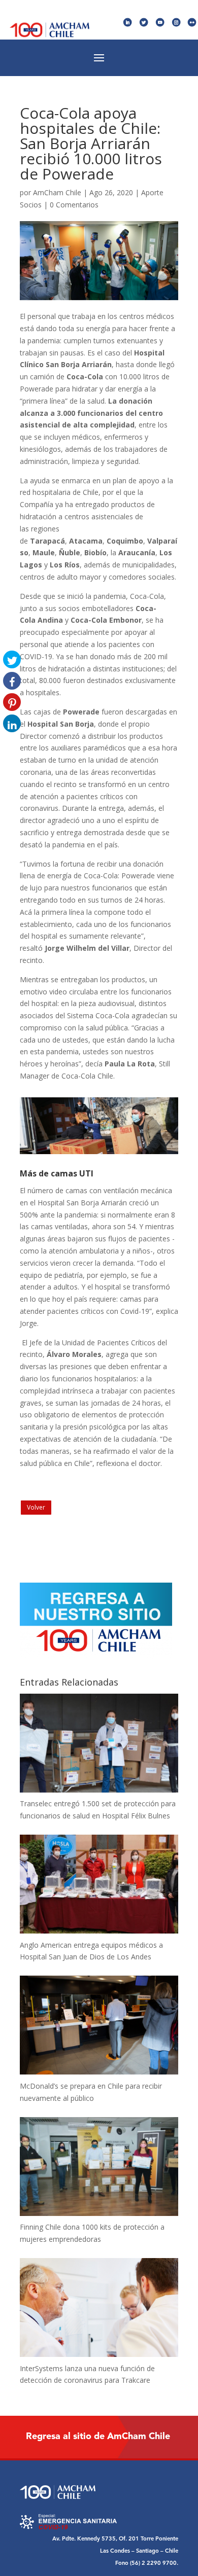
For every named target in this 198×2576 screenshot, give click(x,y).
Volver (36, 1507)
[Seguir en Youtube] (160, 23)
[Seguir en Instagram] (176, 23)
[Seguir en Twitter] (144, 23)
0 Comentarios (74, 205)
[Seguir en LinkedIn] (128, 23)
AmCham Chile (57, 192)
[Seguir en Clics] (192, 23)
